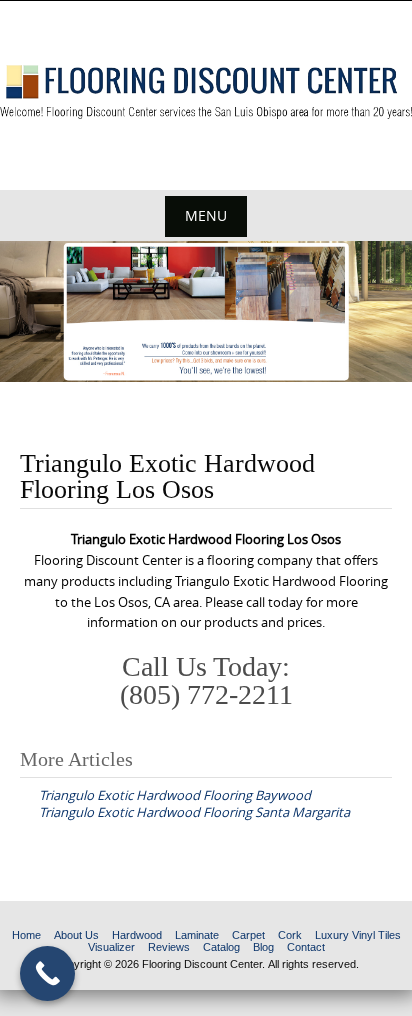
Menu (206, 215)
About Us (76, 935)
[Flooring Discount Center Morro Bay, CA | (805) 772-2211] (206, 92)
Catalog (221, 947)
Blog (263, 947)
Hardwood (137, 935)
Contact (306, 947)
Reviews (169, 947)
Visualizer (111, 947)
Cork (290, 935)
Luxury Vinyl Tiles (358, 935)
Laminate (197, 935)
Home (26, 935)
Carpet (248, 935)
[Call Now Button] (47, 973)
